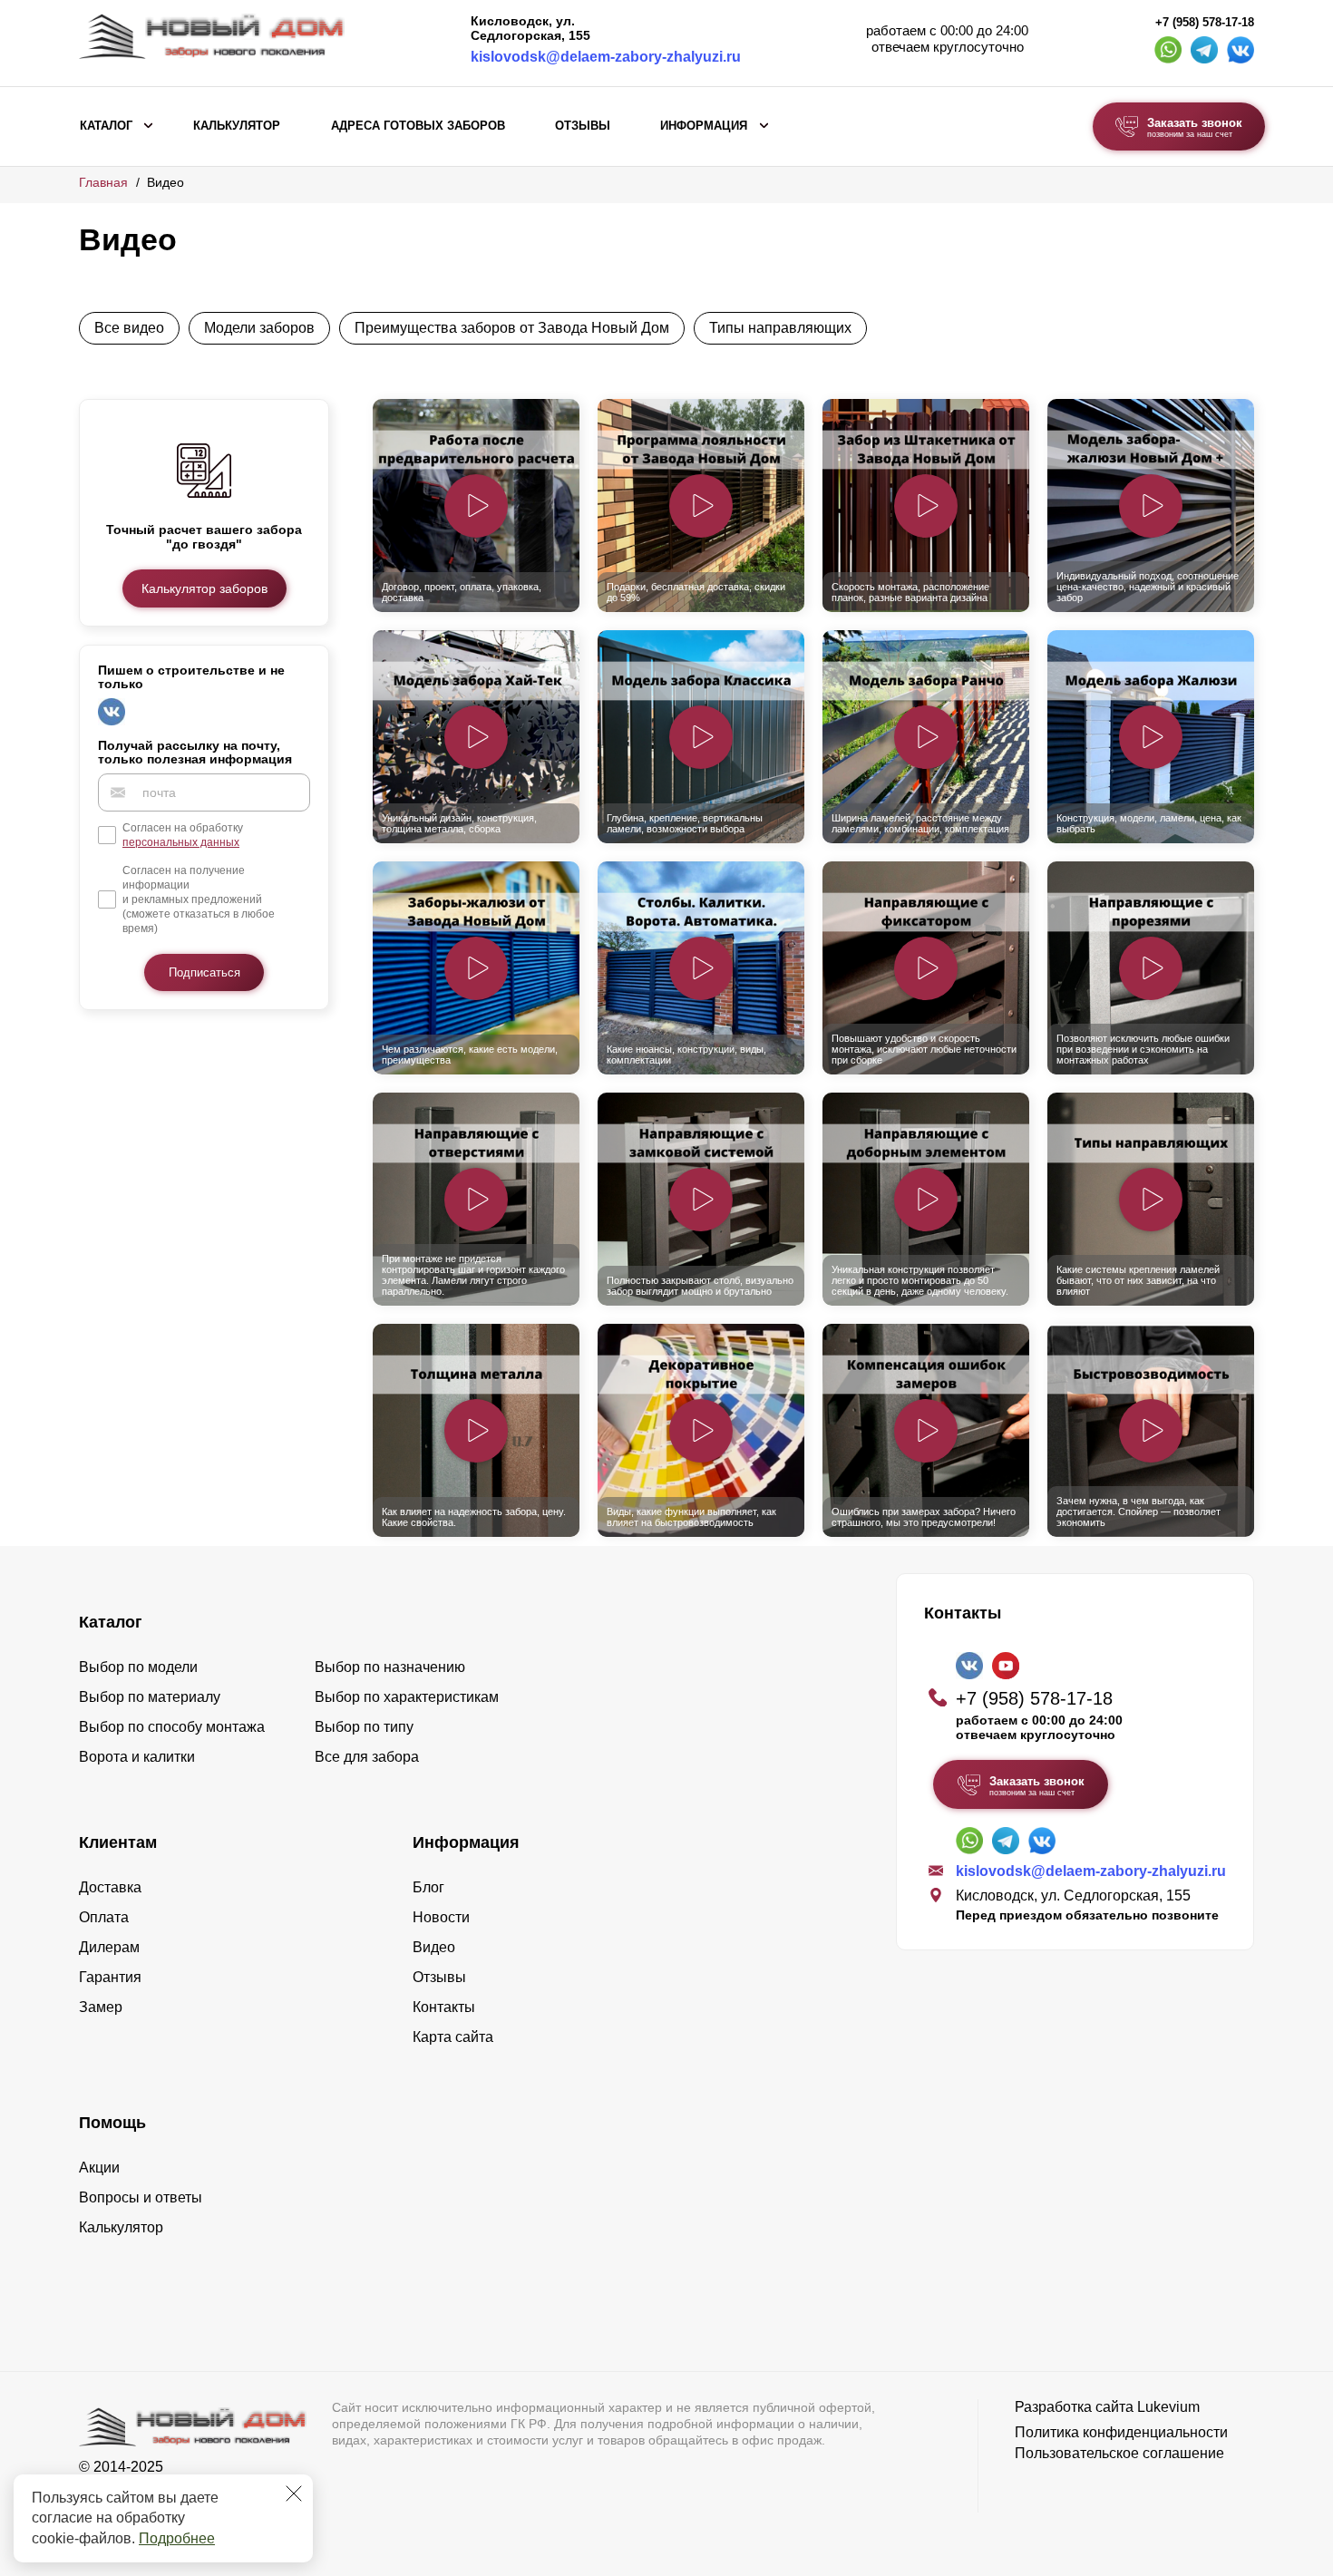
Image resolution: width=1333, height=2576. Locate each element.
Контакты (444, 2007)
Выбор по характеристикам (407, 1697)
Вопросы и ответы (141, 2197)
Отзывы (583, 126)
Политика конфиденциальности (1121, 2432)
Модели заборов (259, 328)
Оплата (104, 1917)
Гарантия (110, 1977)
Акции (99, 2168)
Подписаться (204, 972)
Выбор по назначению (390, 1667)
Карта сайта (453, 2037)
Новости (441, 1917)
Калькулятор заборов (204, 588)
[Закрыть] (294, 2493)
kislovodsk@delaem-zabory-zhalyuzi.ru (606, 57)
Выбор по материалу (150, 1697)
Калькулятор (237, 126)
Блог (428, 1887)
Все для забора (367, 1757)
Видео (434, 1947)
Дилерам (109, 1947)
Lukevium (1168, 2407)
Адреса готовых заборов (418, 126)
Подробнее (177, 2538)
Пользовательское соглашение (1119, 2453)
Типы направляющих (780, 328)
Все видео (129, 328)
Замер (101, 2007)
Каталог (106, 126)
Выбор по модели (138, 1667)
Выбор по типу (364, 1727)
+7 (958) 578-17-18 (1205, 23)
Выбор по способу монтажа (172, 1727)
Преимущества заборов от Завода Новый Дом (512, 328)
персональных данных (181, 842)
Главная (103, 182)
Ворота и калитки (137, 1757)
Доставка (110, 1887)
